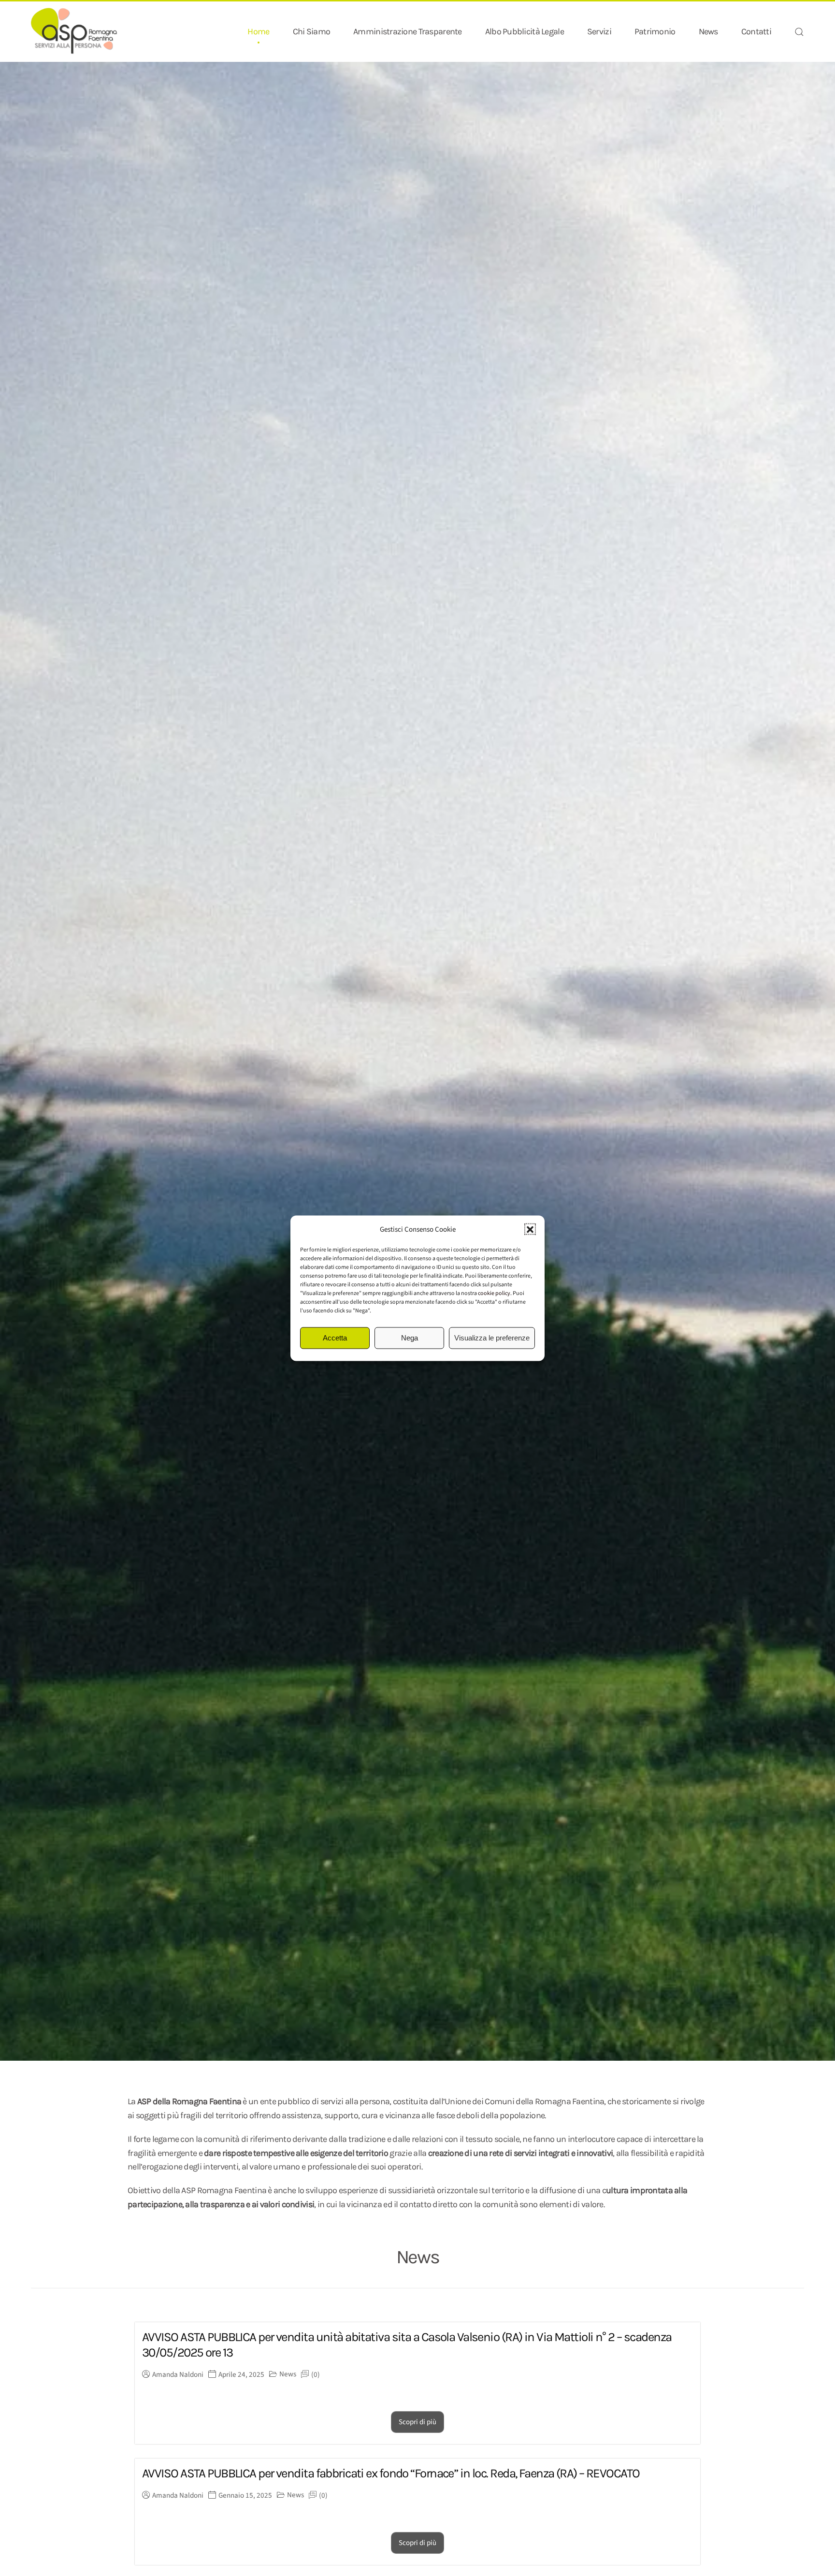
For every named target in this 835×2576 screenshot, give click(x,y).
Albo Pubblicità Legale (525, 31)
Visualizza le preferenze (492, 1338)
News (708, 31)
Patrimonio (655, 31)
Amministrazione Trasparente (408, 31)
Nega (410, 1338)
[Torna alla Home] (74, 32)
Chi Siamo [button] (312, 31)
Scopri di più (417, 2422)
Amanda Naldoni (178, 2375)
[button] (530, 1229)
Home (258, 31)
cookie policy (494, 1293)
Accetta (335, 1338)
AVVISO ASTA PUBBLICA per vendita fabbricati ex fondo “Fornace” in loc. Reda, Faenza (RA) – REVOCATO (391, 2473)
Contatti (756, 31)
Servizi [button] (599, 31)
